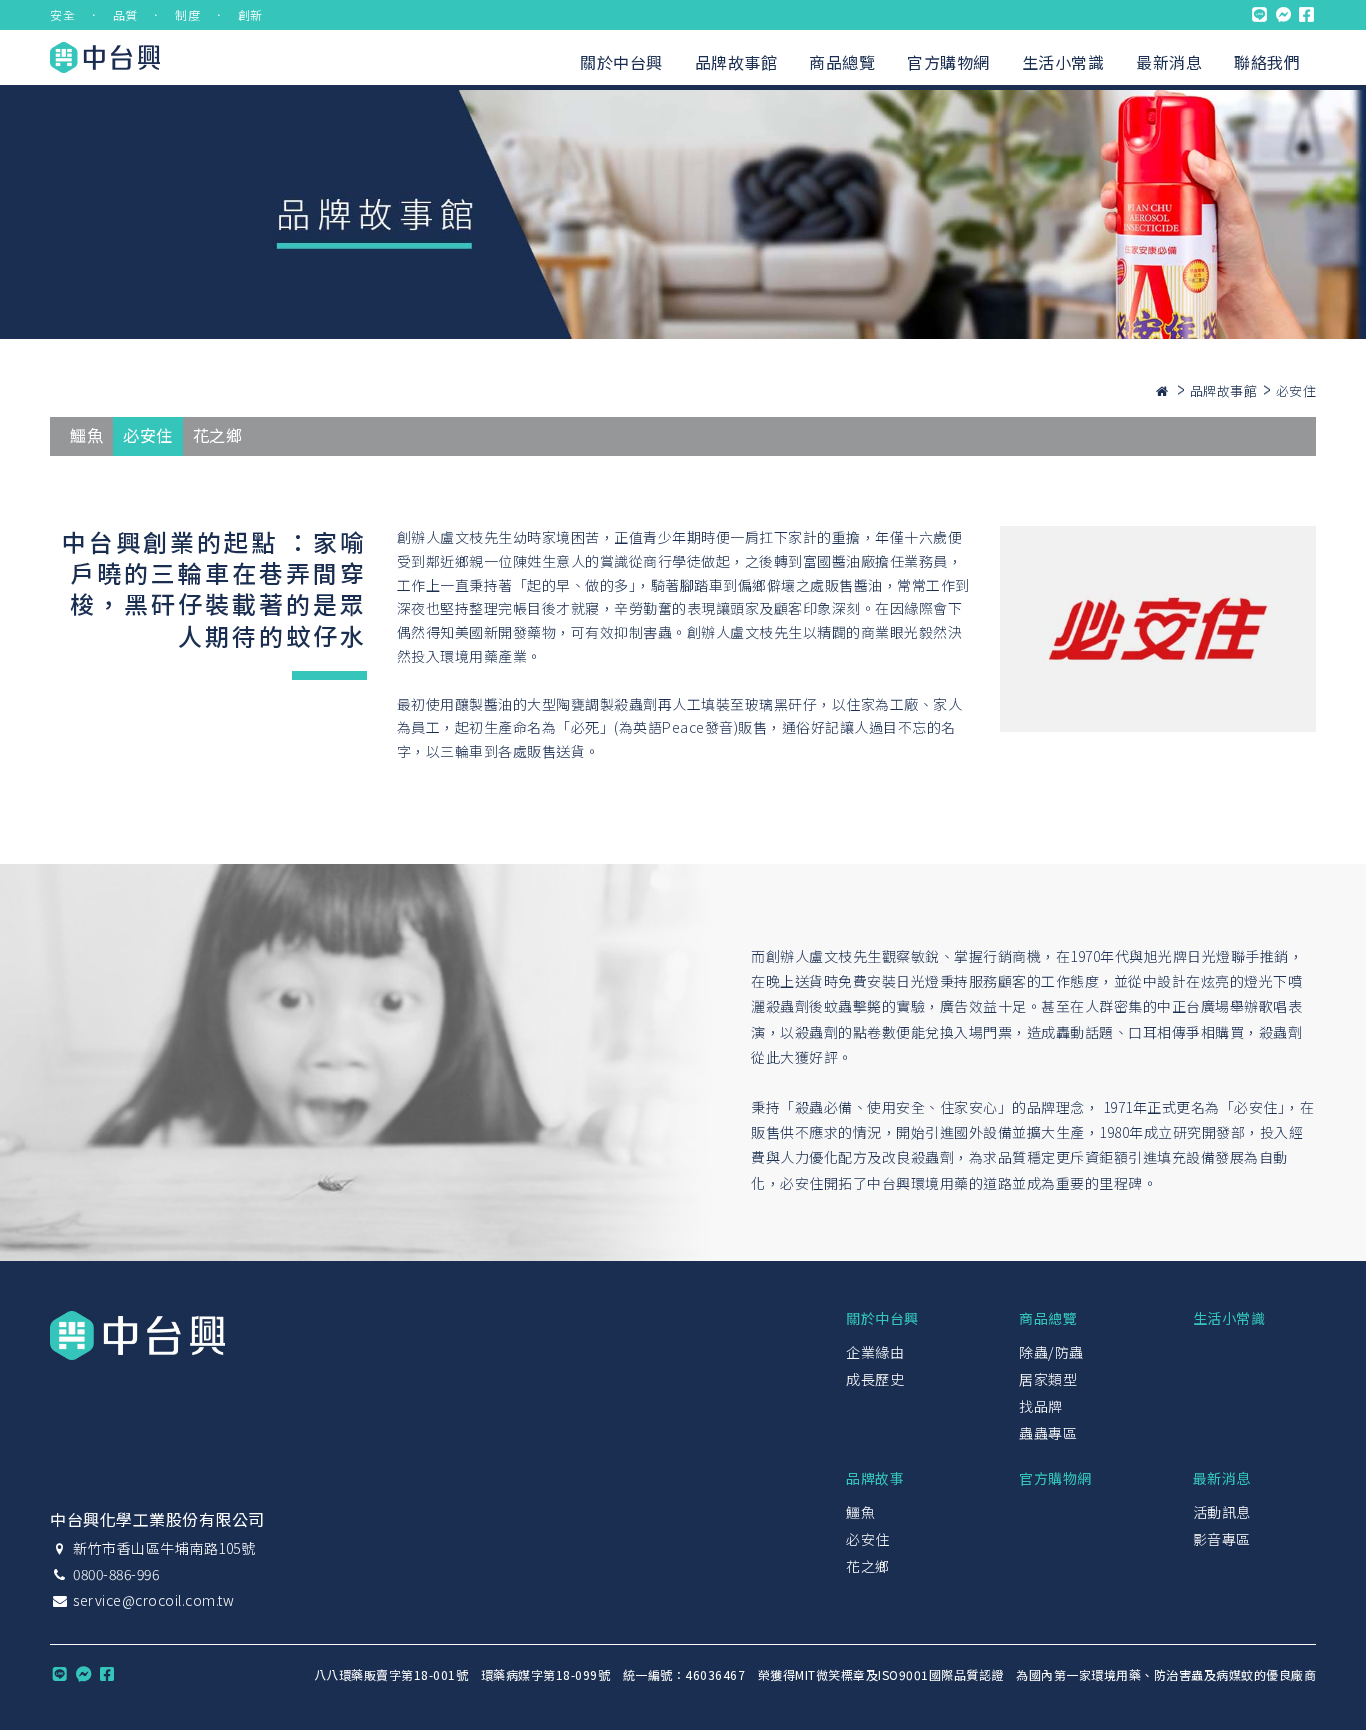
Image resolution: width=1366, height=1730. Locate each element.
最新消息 (1169, 62)
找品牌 (1041, 1406)
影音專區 (1222, 1539)
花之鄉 (218, 435)
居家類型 (1048, 1379)
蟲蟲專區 (1048, 1433)
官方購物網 (948, 62)
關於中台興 (621, 62)
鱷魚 (86, 435)
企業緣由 (875, 1352)
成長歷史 (875, 1379)
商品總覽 (842, 62)
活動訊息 (1222, 1512)
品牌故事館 (736, 62)
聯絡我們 (1267, 62)
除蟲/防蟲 (1051, 1352)
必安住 (148, 435)
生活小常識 (1063, 62)
